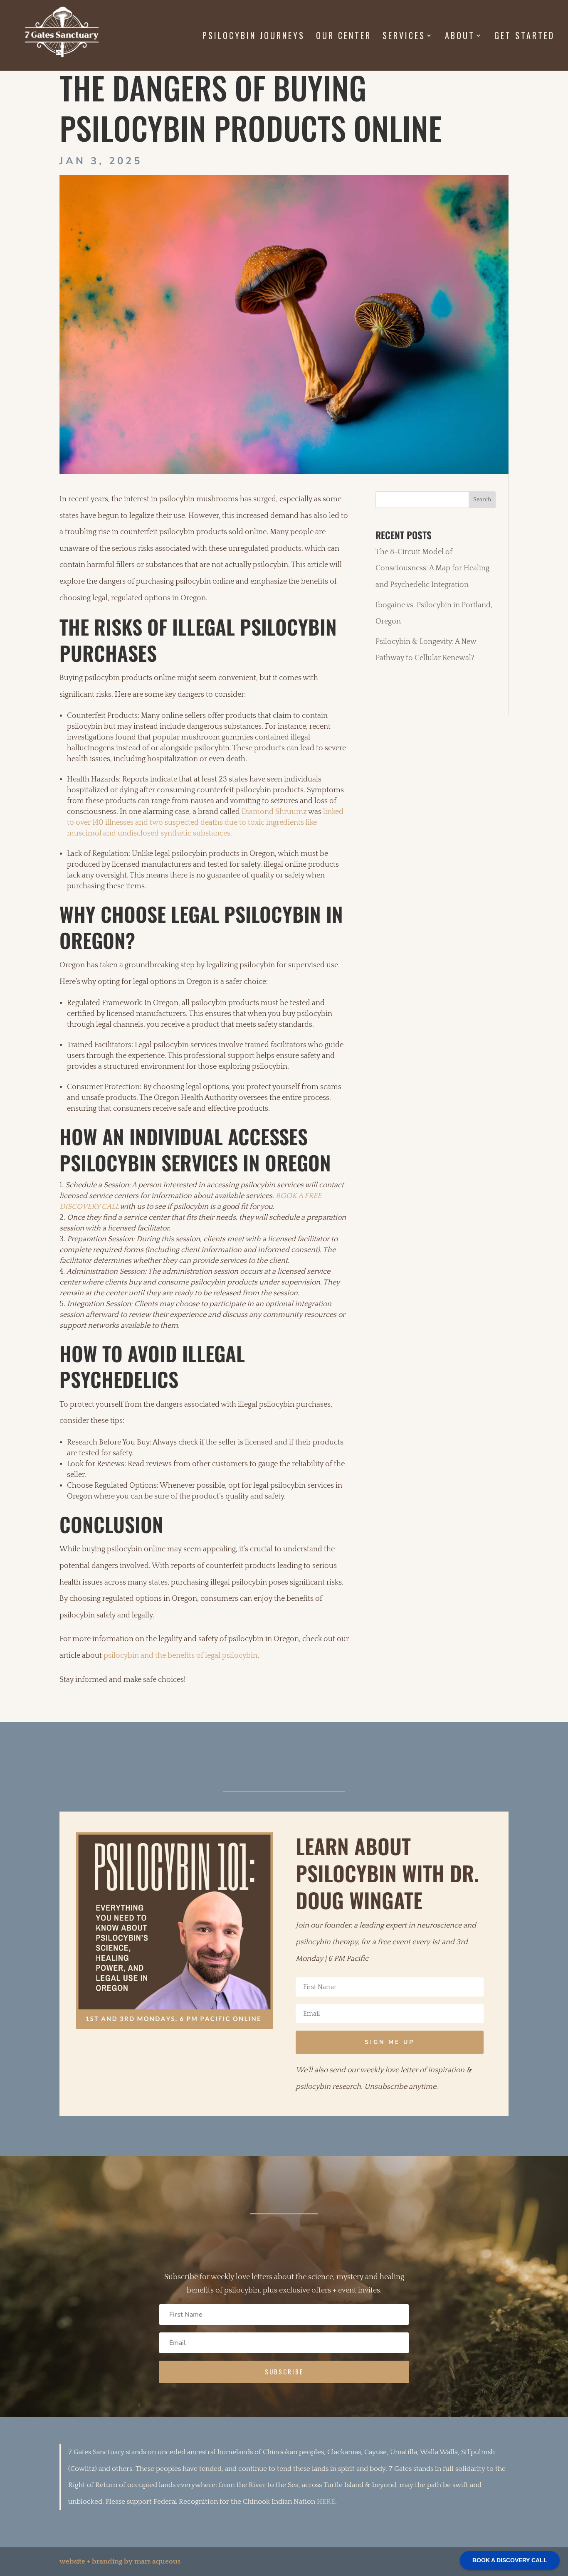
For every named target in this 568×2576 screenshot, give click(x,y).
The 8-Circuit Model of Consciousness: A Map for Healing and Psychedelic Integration (432, 568)
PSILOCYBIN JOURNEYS (254, 37)
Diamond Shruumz (274, 812)
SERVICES (404, 37)
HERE (326, 2502)
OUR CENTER (344, 37)
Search (482, 500)
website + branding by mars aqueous (120, 2561)
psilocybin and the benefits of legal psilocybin (180, 1656)
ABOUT (460, 37)
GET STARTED (525, 37)
